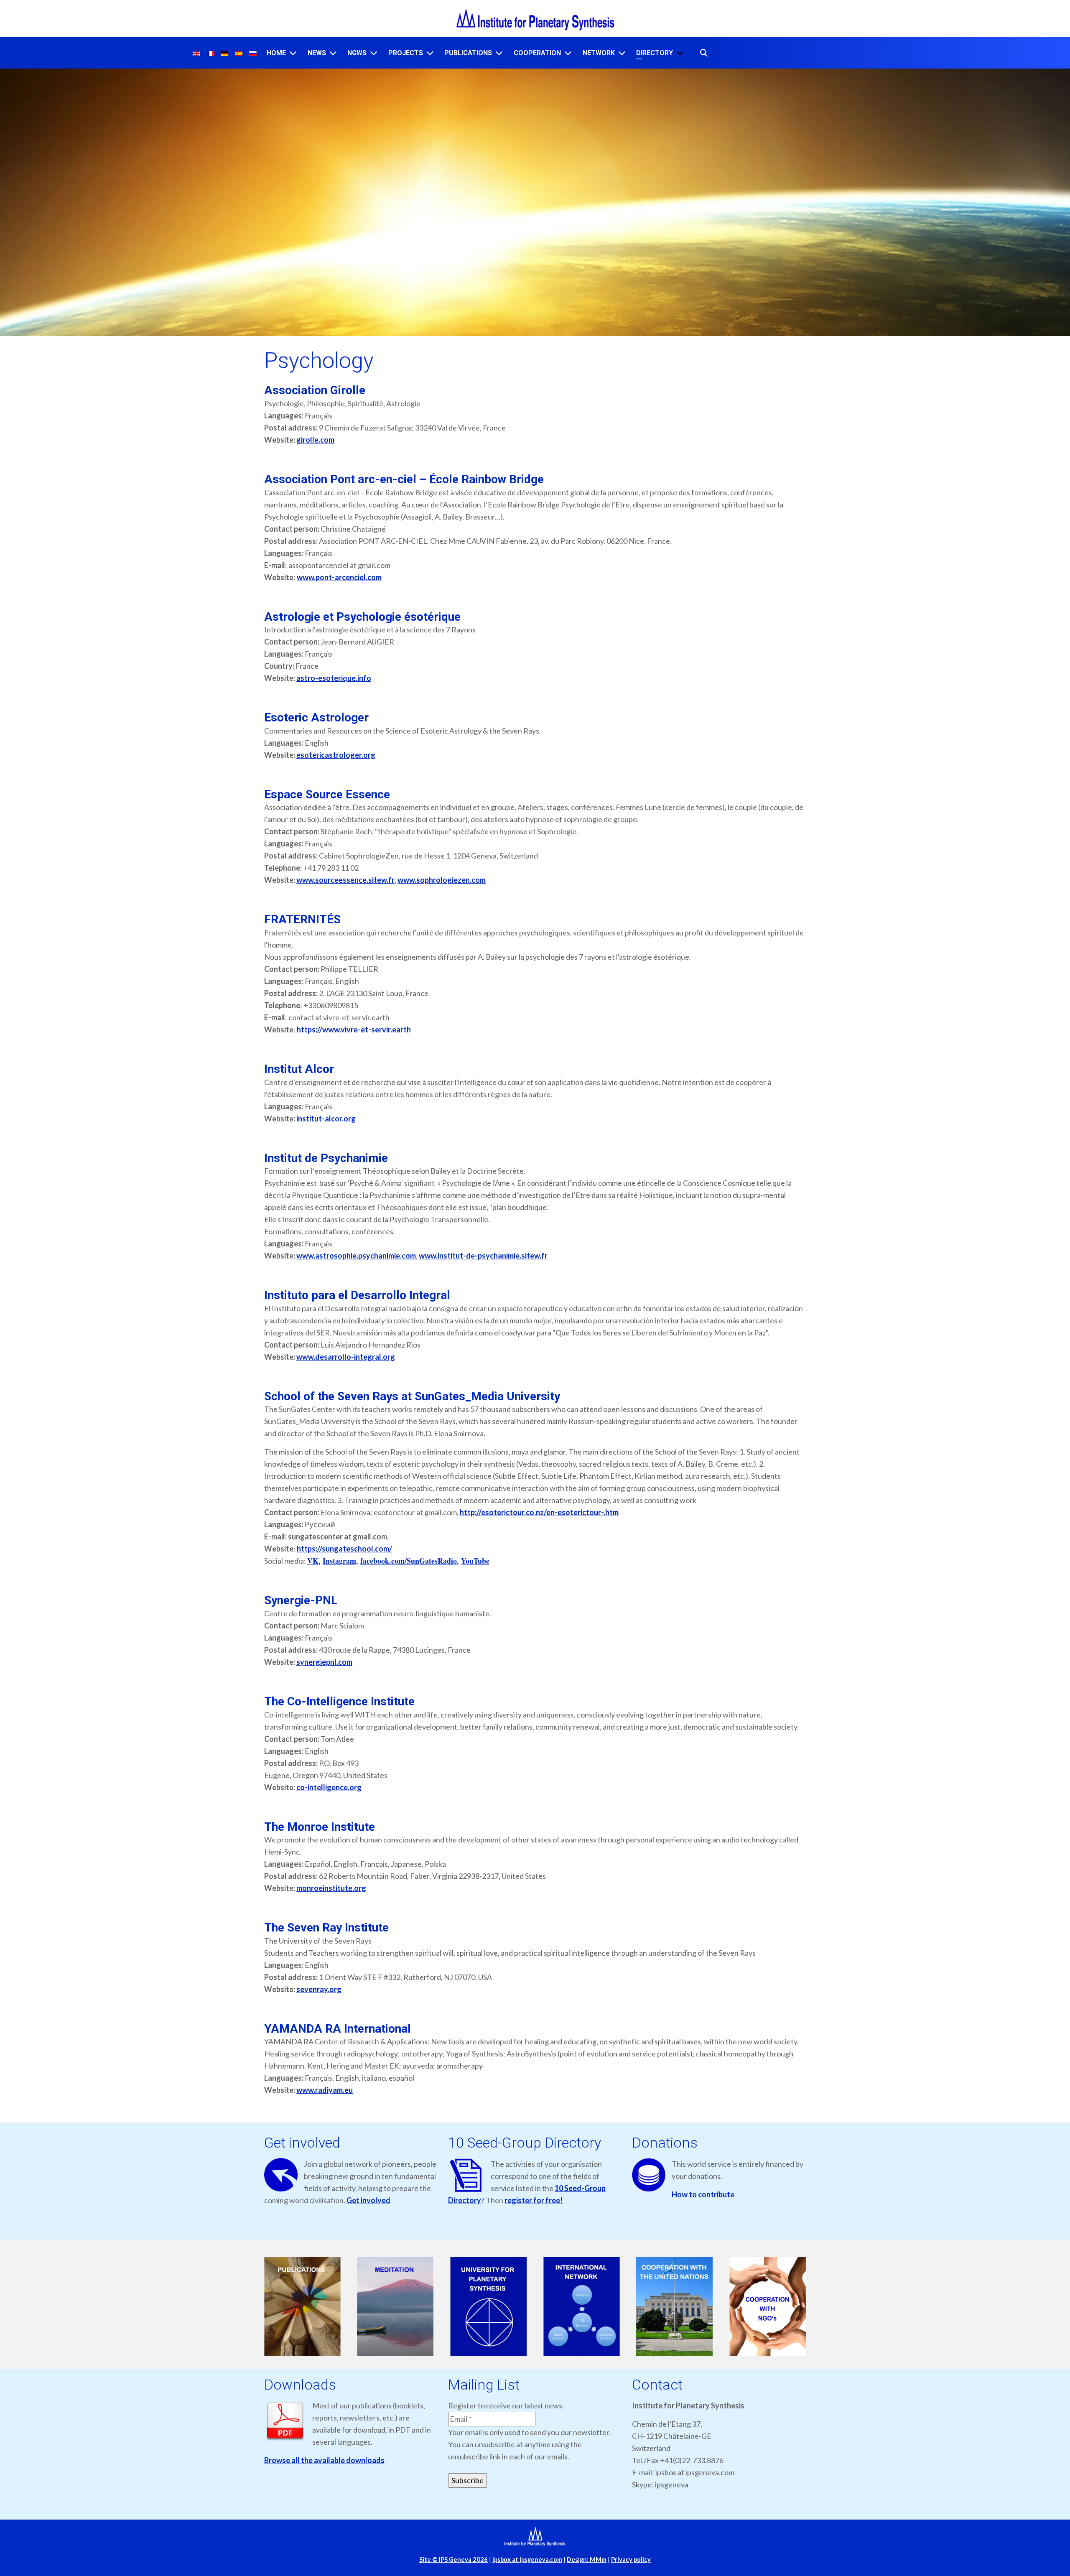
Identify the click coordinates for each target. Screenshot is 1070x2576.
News (317, 53)
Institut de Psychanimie (326, 1158)
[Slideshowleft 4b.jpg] (582, 2307)
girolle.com (315, 440)
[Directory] (680, 53)
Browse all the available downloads (324, 2460)
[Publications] (499, 53)
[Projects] (430, 53)
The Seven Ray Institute (326, 1928)
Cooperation (537, 53)
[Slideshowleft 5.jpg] (675, 2307)
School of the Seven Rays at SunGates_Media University (412, 1396)
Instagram (339, 1561)
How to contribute (703, 2194)
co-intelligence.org (329, 1787)
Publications (468, 53)
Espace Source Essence (327, 794)
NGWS (357, 53)
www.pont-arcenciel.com (339, 577)
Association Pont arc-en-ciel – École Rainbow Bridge (404, 479)
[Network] (622, 53)
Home (276, 53)
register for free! (534, 2200)
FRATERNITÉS (302, 919)
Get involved (368, 2200)
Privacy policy (631, 2559)
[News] (333, 53)
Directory (655, 53)
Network (599, 53)
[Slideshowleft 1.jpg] (302, 2307)
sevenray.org (319, 1989)
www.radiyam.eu (325, 2090)
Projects (406, 53)
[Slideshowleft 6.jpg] (768, 2307)
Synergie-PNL (301, 1600)
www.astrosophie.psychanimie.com (356, 1256)
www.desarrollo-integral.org (346, 1357)
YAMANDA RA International (338, 2029)
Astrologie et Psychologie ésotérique (362, 617)
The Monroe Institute (320, 1827)
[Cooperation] (568, 53)
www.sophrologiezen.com (442, 880)
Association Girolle (315, 390)
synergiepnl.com (324, 1662)
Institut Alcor (299, 1069)
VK (313, 1561)
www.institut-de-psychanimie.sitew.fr (483, 1256)
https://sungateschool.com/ (344, 1549)
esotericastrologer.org (336, 755)
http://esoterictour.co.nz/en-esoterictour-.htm (539, 1512)
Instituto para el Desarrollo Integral (357, 1295)
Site (453, 2559)
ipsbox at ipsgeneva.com (527, 2559)
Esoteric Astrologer (316, 717)
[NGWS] (374, 53)
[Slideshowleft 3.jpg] (488, 2307)
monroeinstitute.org (331, 1888)
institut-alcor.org (326, 1119)
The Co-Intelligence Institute (339, 1701)
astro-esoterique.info (334, 678)
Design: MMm (587, 2559)
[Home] (293, 53)
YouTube (475, 1561)
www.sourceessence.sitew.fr (345, 880)
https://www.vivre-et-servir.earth (354, 1029)
